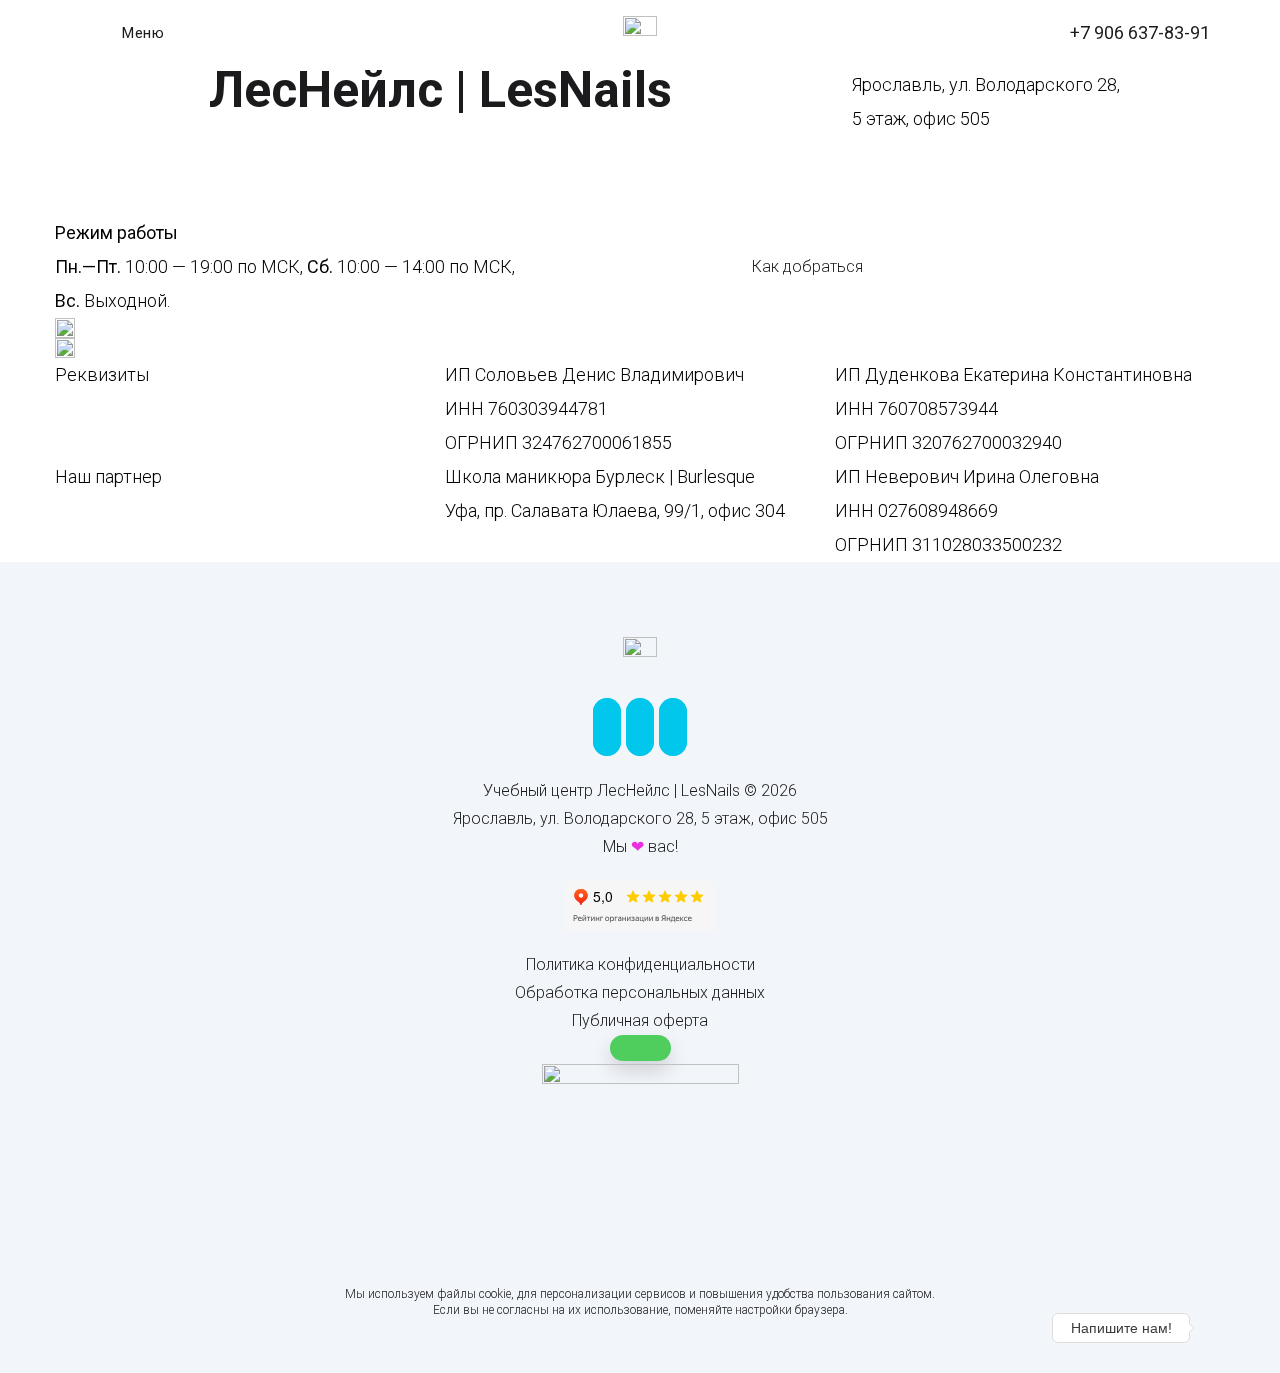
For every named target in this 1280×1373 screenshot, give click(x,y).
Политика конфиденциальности (640, 964)
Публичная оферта (640, 1020)
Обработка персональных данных (640, 992)
